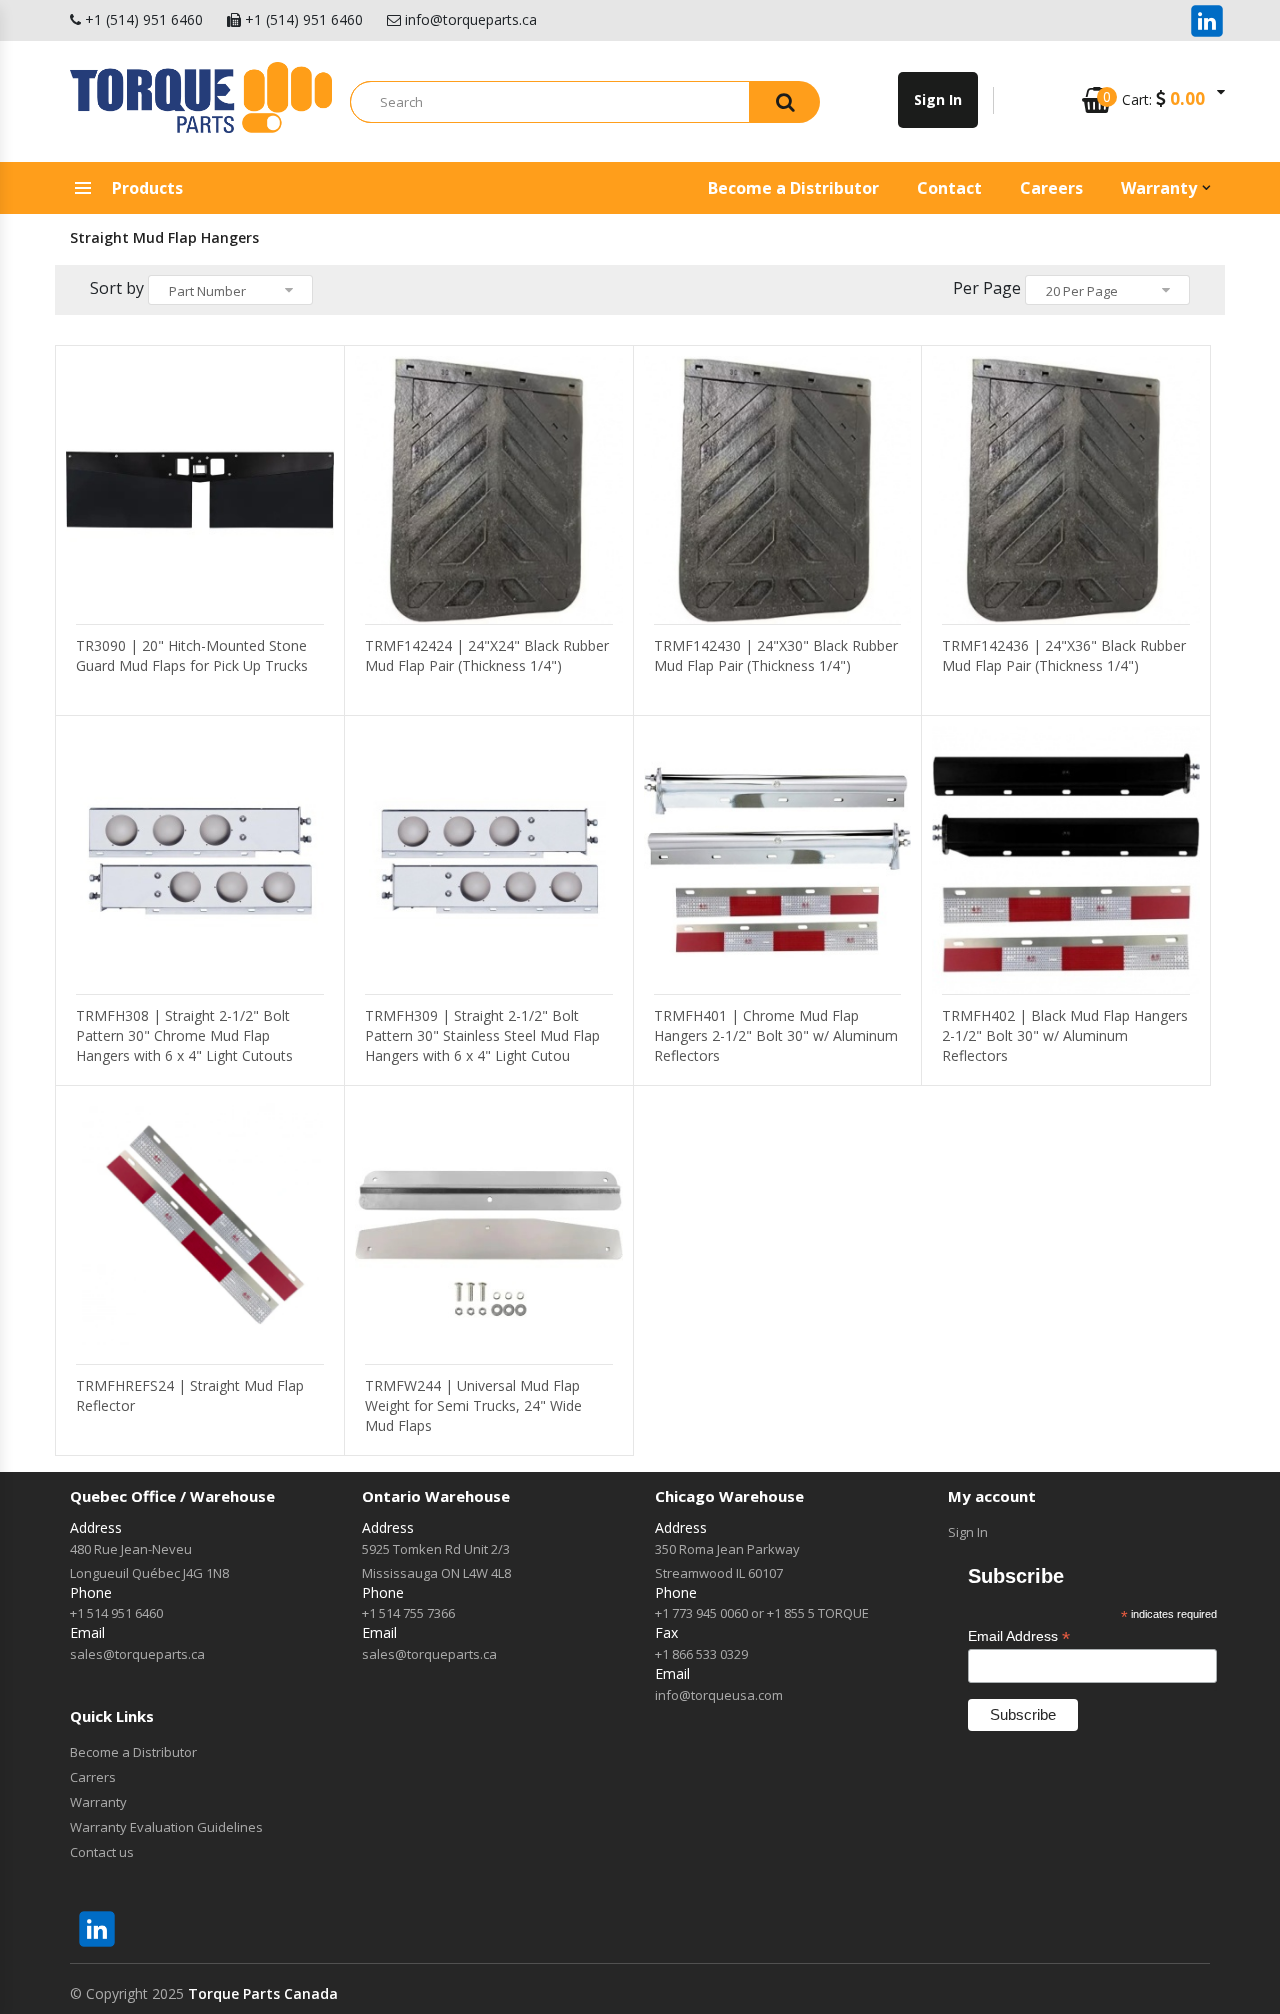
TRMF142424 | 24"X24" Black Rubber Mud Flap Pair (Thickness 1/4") (487, 655)
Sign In (968, 1532)
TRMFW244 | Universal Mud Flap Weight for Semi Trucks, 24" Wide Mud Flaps (473, 1405)
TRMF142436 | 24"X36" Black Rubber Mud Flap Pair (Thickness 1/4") (1064, 655)
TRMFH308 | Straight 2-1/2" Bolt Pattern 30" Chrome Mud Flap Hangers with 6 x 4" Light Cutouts (184, 1035)
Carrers (93, 1777)
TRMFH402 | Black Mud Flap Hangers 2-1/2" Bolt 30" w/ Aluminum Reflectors (1065, 1035)
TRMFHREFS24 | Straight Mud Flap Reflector (190, 1395)
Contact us (102, 1852)
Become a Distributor (793, 188)
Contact (949, 188)
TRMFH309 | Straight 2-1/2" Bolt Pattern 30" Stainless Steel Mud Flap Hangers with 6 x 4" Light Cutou (482, 1035)
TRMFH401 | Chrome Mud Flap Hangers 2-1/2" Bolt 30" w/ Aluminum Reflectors (776, 1035)
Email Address (1019, 1636)
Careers (1051, 188)
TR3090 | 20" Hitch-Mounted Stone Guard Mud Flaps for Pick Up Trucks (192, 655)
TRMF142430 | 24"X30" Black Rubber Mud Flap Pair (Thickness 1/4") (776, 655)
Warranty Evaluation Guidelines (166, 1827)
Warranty (1159, 188)
